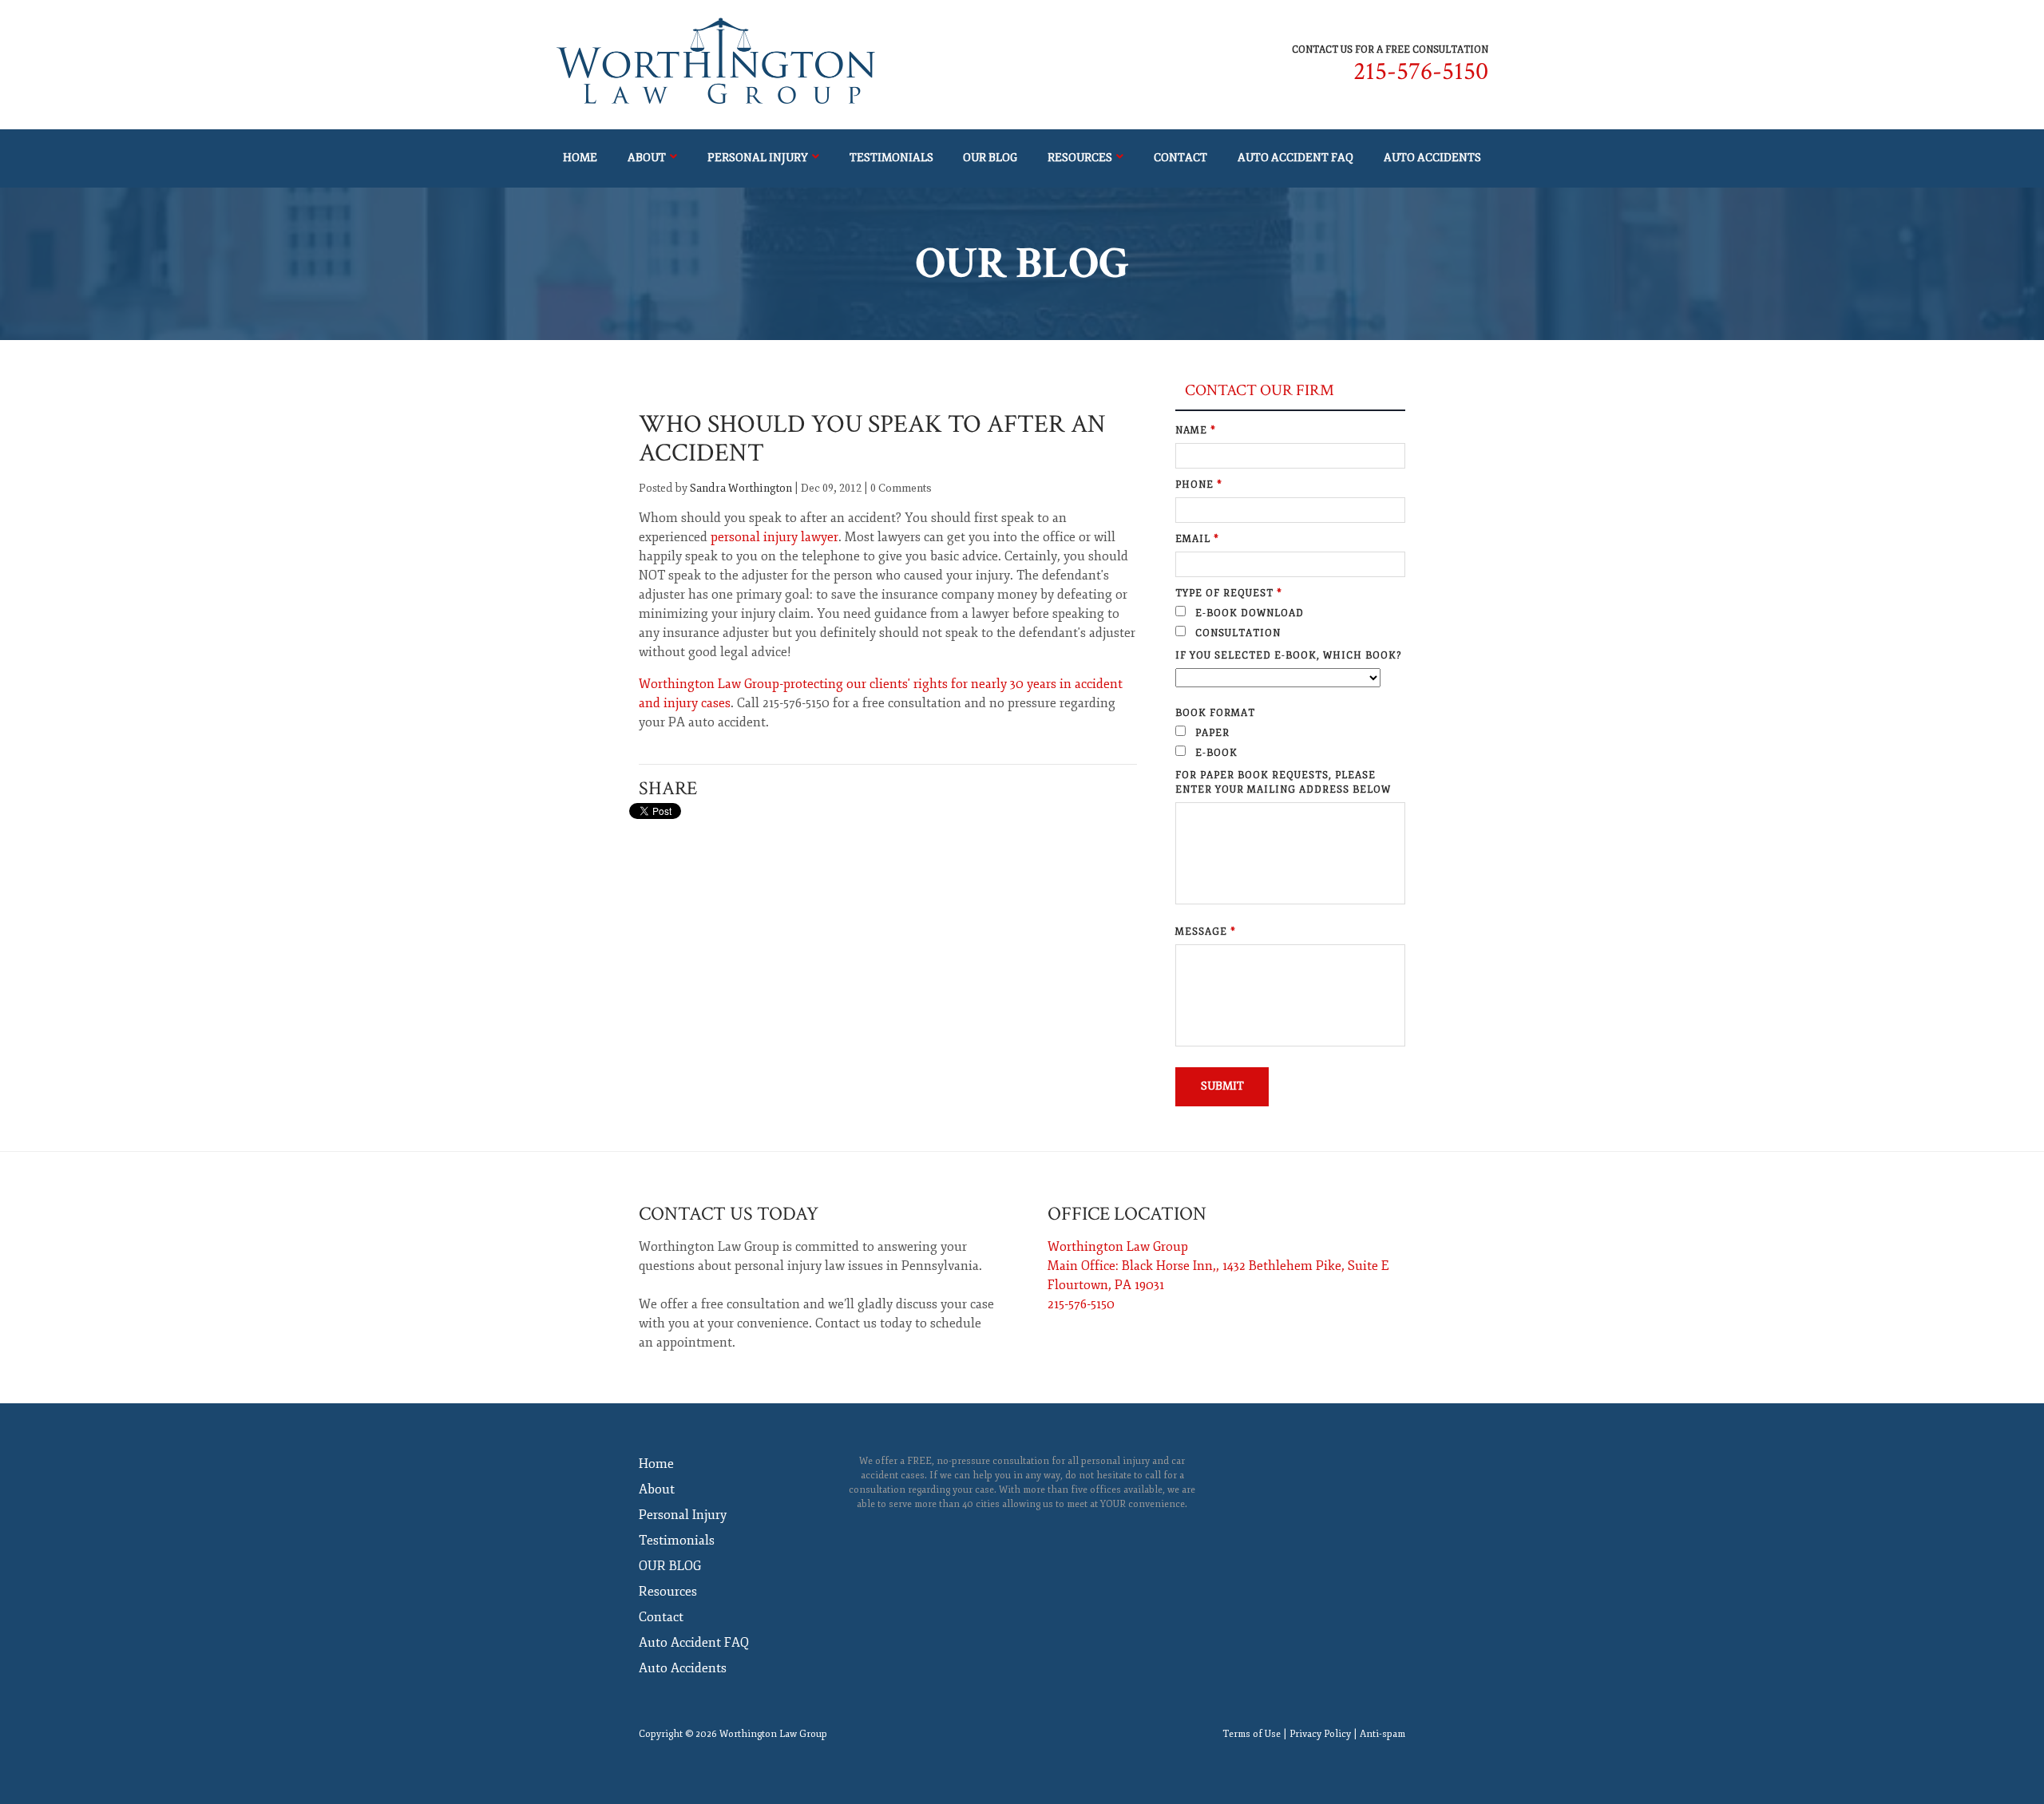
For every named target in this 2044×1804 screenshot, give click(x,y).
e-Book (1215, 753)
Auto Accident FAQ (1295, 158)
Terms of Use (1252, 1734)
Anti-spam (1382, 1734)
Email (1197, 539)
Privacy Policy (1320, 1734)
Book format (1215, 713)
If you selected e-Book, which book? (1288, 656)
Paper (1211, 733)
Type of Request (1229, 593)
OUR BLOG (990, 158)
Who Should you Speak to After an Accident (872, 439)
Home (580, 158)
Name (1196, 431)
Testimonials (891, 158)
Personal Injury (758, 158)
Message (1206, 932)
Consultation (1236, 633)
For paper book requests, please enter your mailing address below (1283, 783)
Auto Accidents (1432, 158)
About (647, 158)
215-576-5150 (1421, 71)
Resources (1080, 158)
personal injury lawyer (774, 537)
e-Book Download (1248, 613)
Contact (1180, 158)
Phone (1199, 485)
